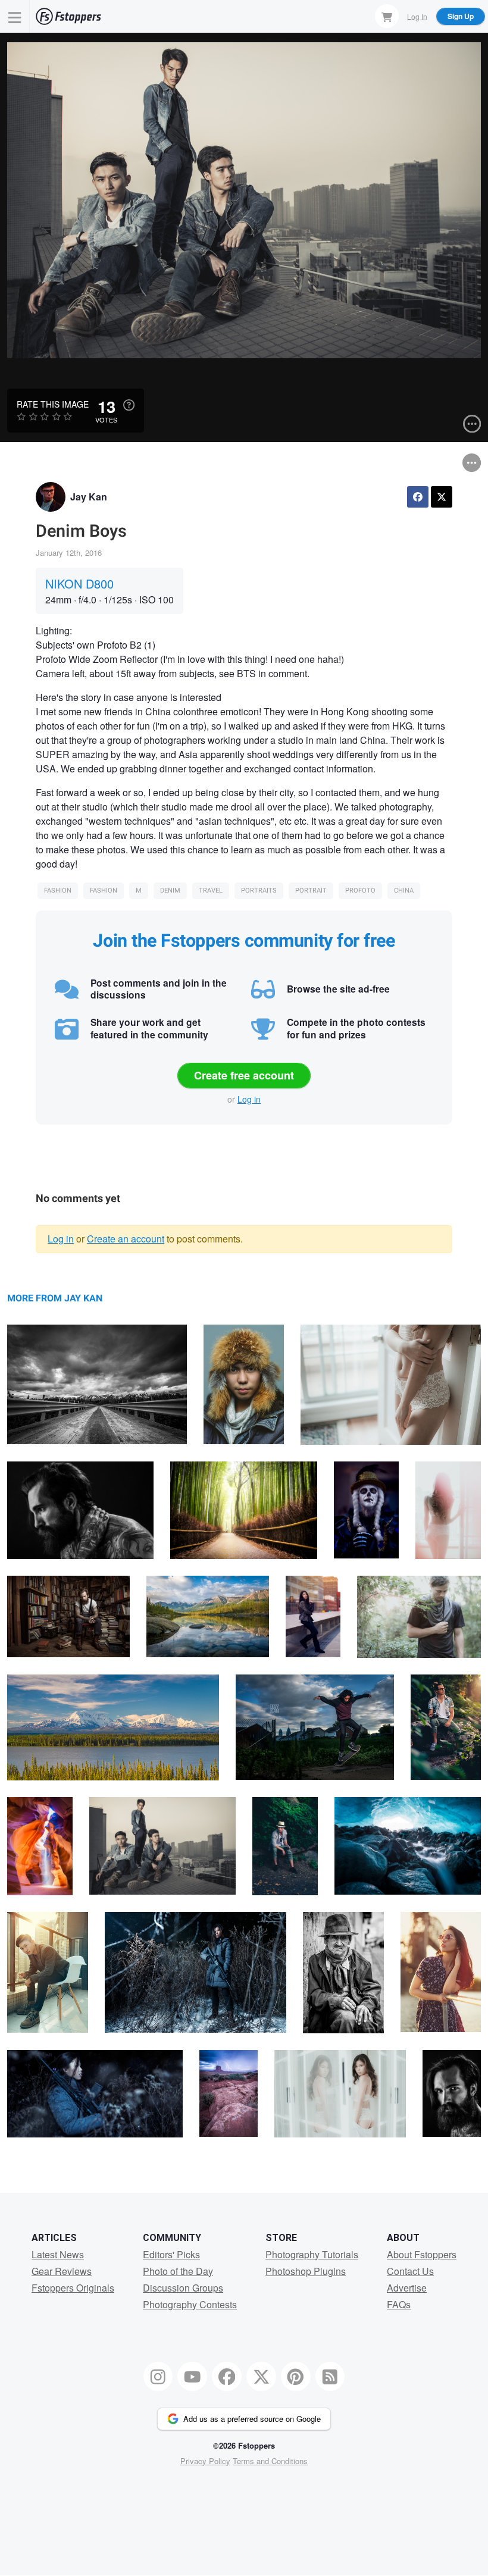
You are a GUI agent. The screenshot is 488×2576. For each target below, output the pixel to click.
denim (170, 891)
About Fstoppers (422, 2254)
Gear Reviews (62, 2271)
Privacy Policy (205, 2461)
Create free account (244, 1075)
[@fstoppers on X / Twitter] (261, 2377)
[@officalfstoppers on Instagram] (158, 2377)
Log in (249, 1099)
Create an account (126, 1239)
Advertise (407, 2288)
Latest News (58, 2254)
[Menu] (15, 16)
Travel (211, 891)
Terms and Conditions (270, 2461)
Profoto (360, 891)
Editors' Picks (171, 2254)
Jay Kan (89, 497)
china (404, 891)
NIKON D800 (79, 583)
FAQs (399, 2304)
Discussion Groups (183, 2288)
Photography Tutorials (312, 2254)
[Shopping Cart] (387, 16)
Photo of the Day (178, 2271)
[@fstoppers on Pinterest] (296, 2377)
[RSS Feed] (330, 2377)
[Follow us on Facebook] (227, 2377)
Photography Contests (190, 2304)
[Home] (68, 16)
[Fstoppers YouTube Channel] (192, 2377)
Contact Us (410, 2271)
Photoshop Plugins (306, 2271)
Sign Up (461, 16)
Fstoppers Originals (73, 2288)
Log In (417, 16)
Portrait (311, 891)
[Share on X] (442, 497)
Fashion (58, 891)
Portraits (259, 891)
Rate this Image (53, 404)
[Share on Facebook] (418, 497)
